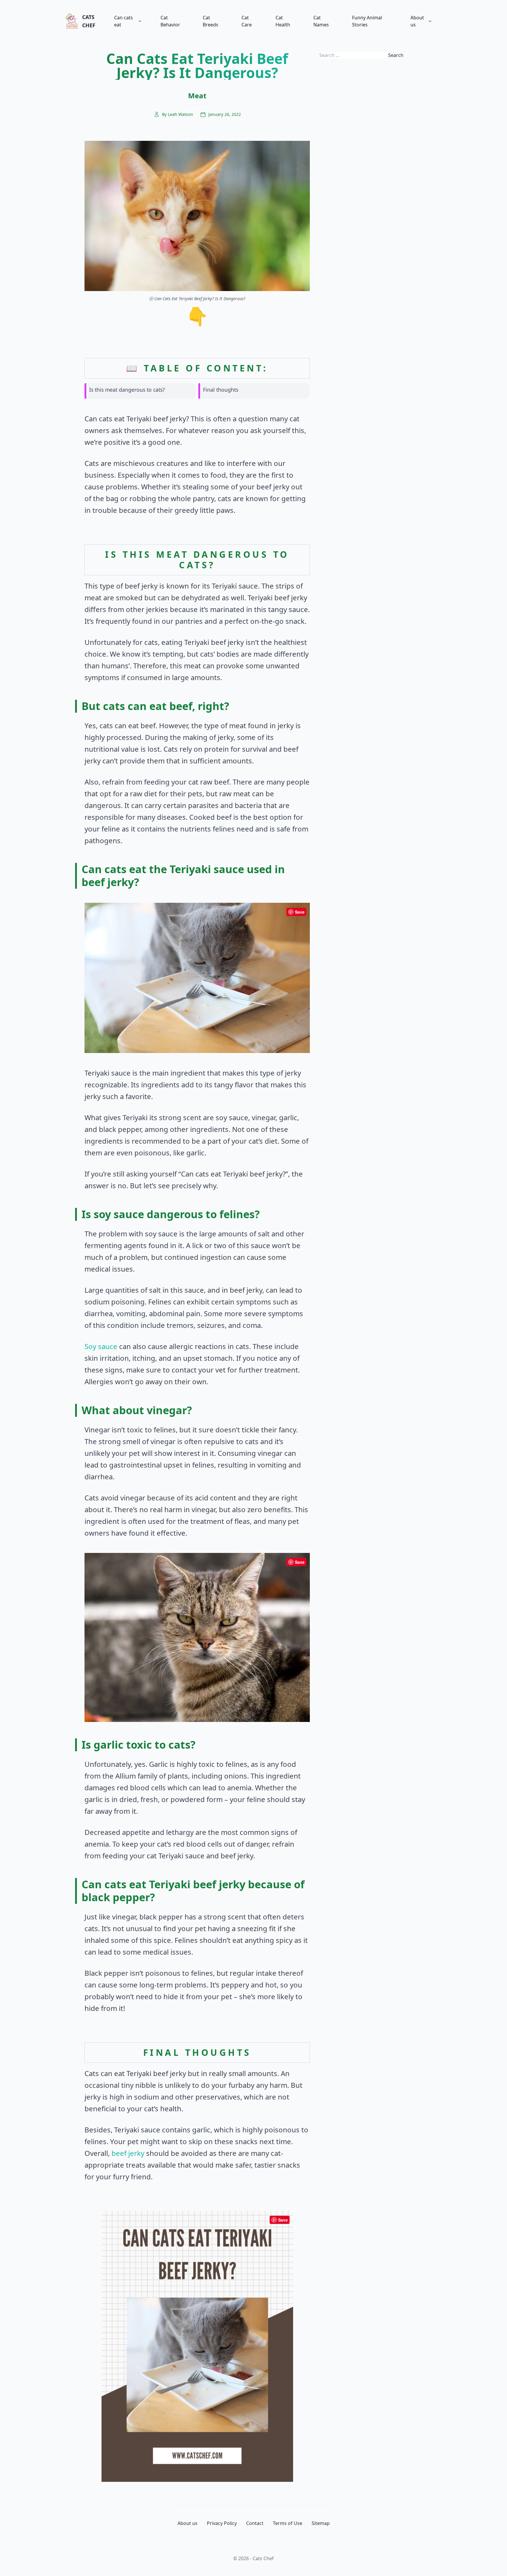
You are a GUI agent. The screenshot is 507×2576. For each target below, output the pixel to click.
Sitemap (321, 2523)
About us (417, 21)
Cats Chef (89, 21)
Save (300, 912)
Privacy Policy (222, 2523)
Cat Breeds (211, 21)
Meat (197, 95)
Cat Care (247, 21)
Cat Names (321, 21)
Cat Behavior (170, 21)
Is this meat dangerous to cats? (127, 390)
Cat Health (283, 21)
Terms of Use (288, 2523)
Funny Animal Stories (367, 21)
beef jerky (128, 2153)
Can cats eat (124, 21)
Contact (255, 2523)
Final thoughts (221, 390)
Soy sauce (101, 1346)
